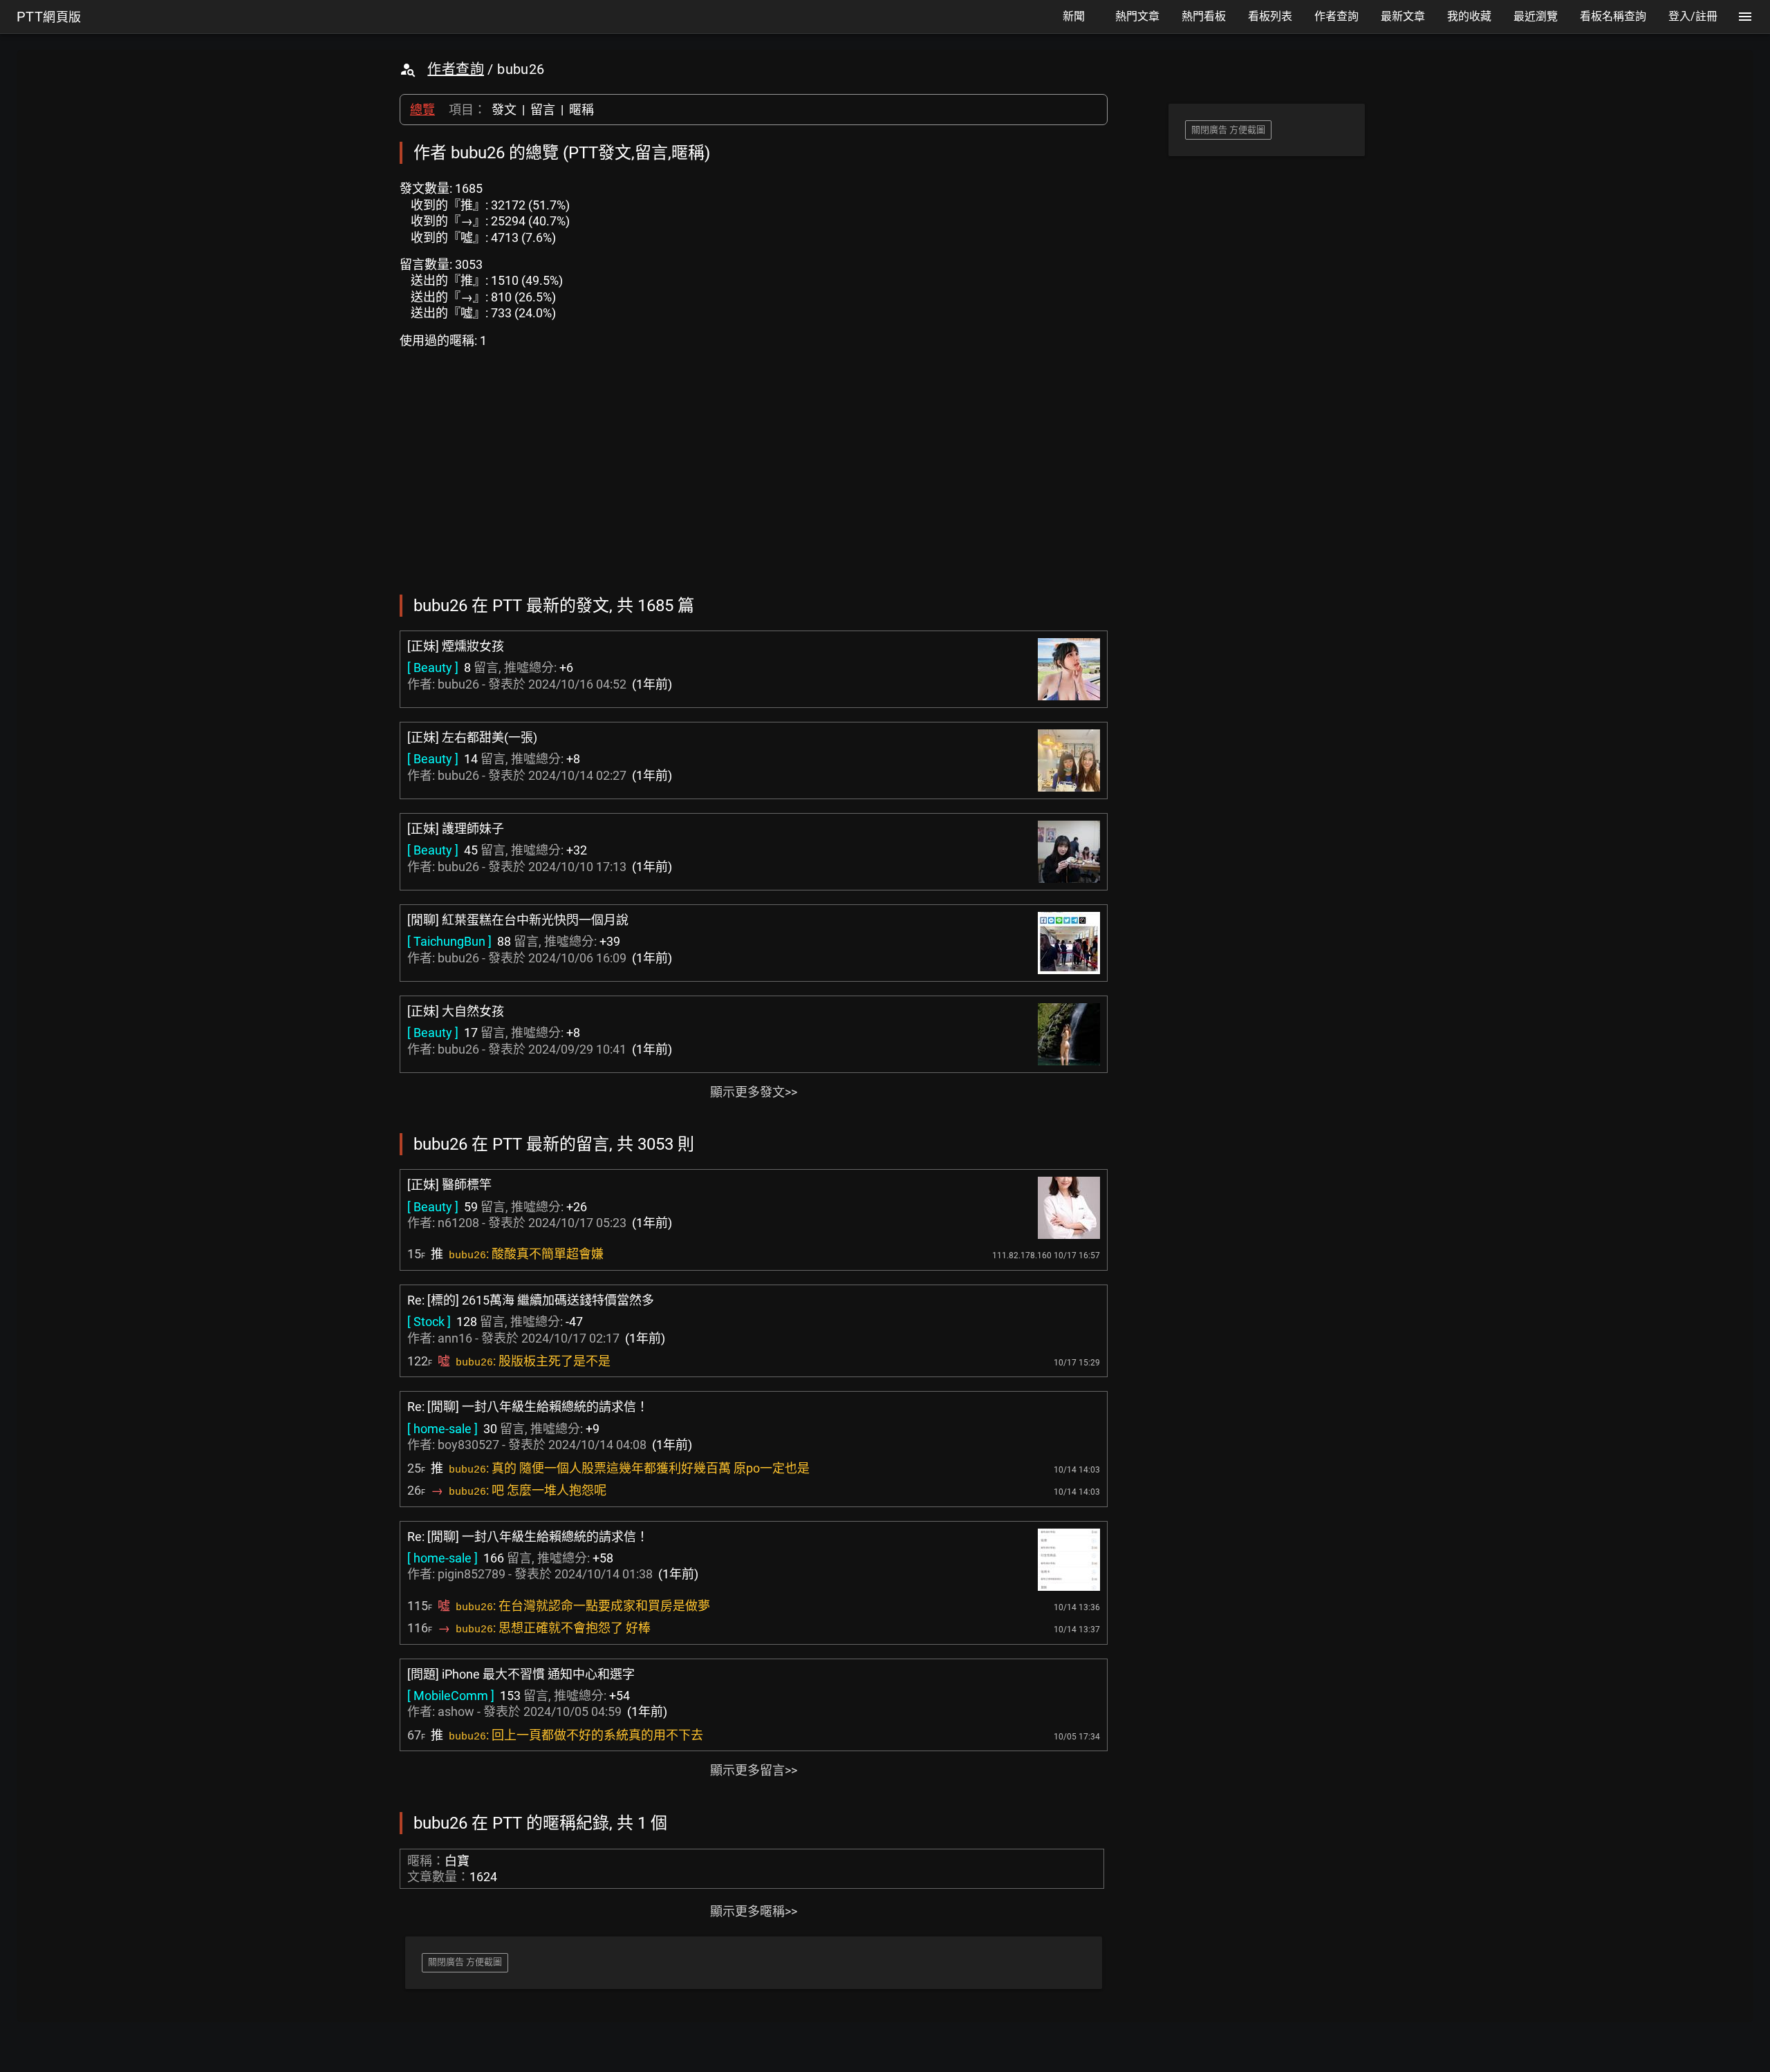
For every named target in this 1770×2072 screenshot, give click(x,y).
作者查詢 (456, 69)
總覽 (422, 110)
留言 (543, 110)
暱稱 (581, 110)
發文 (504, 110)
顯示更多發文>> (754, 1092)
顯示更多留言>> (754, 1770)
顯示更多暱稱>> (754, 1911)
